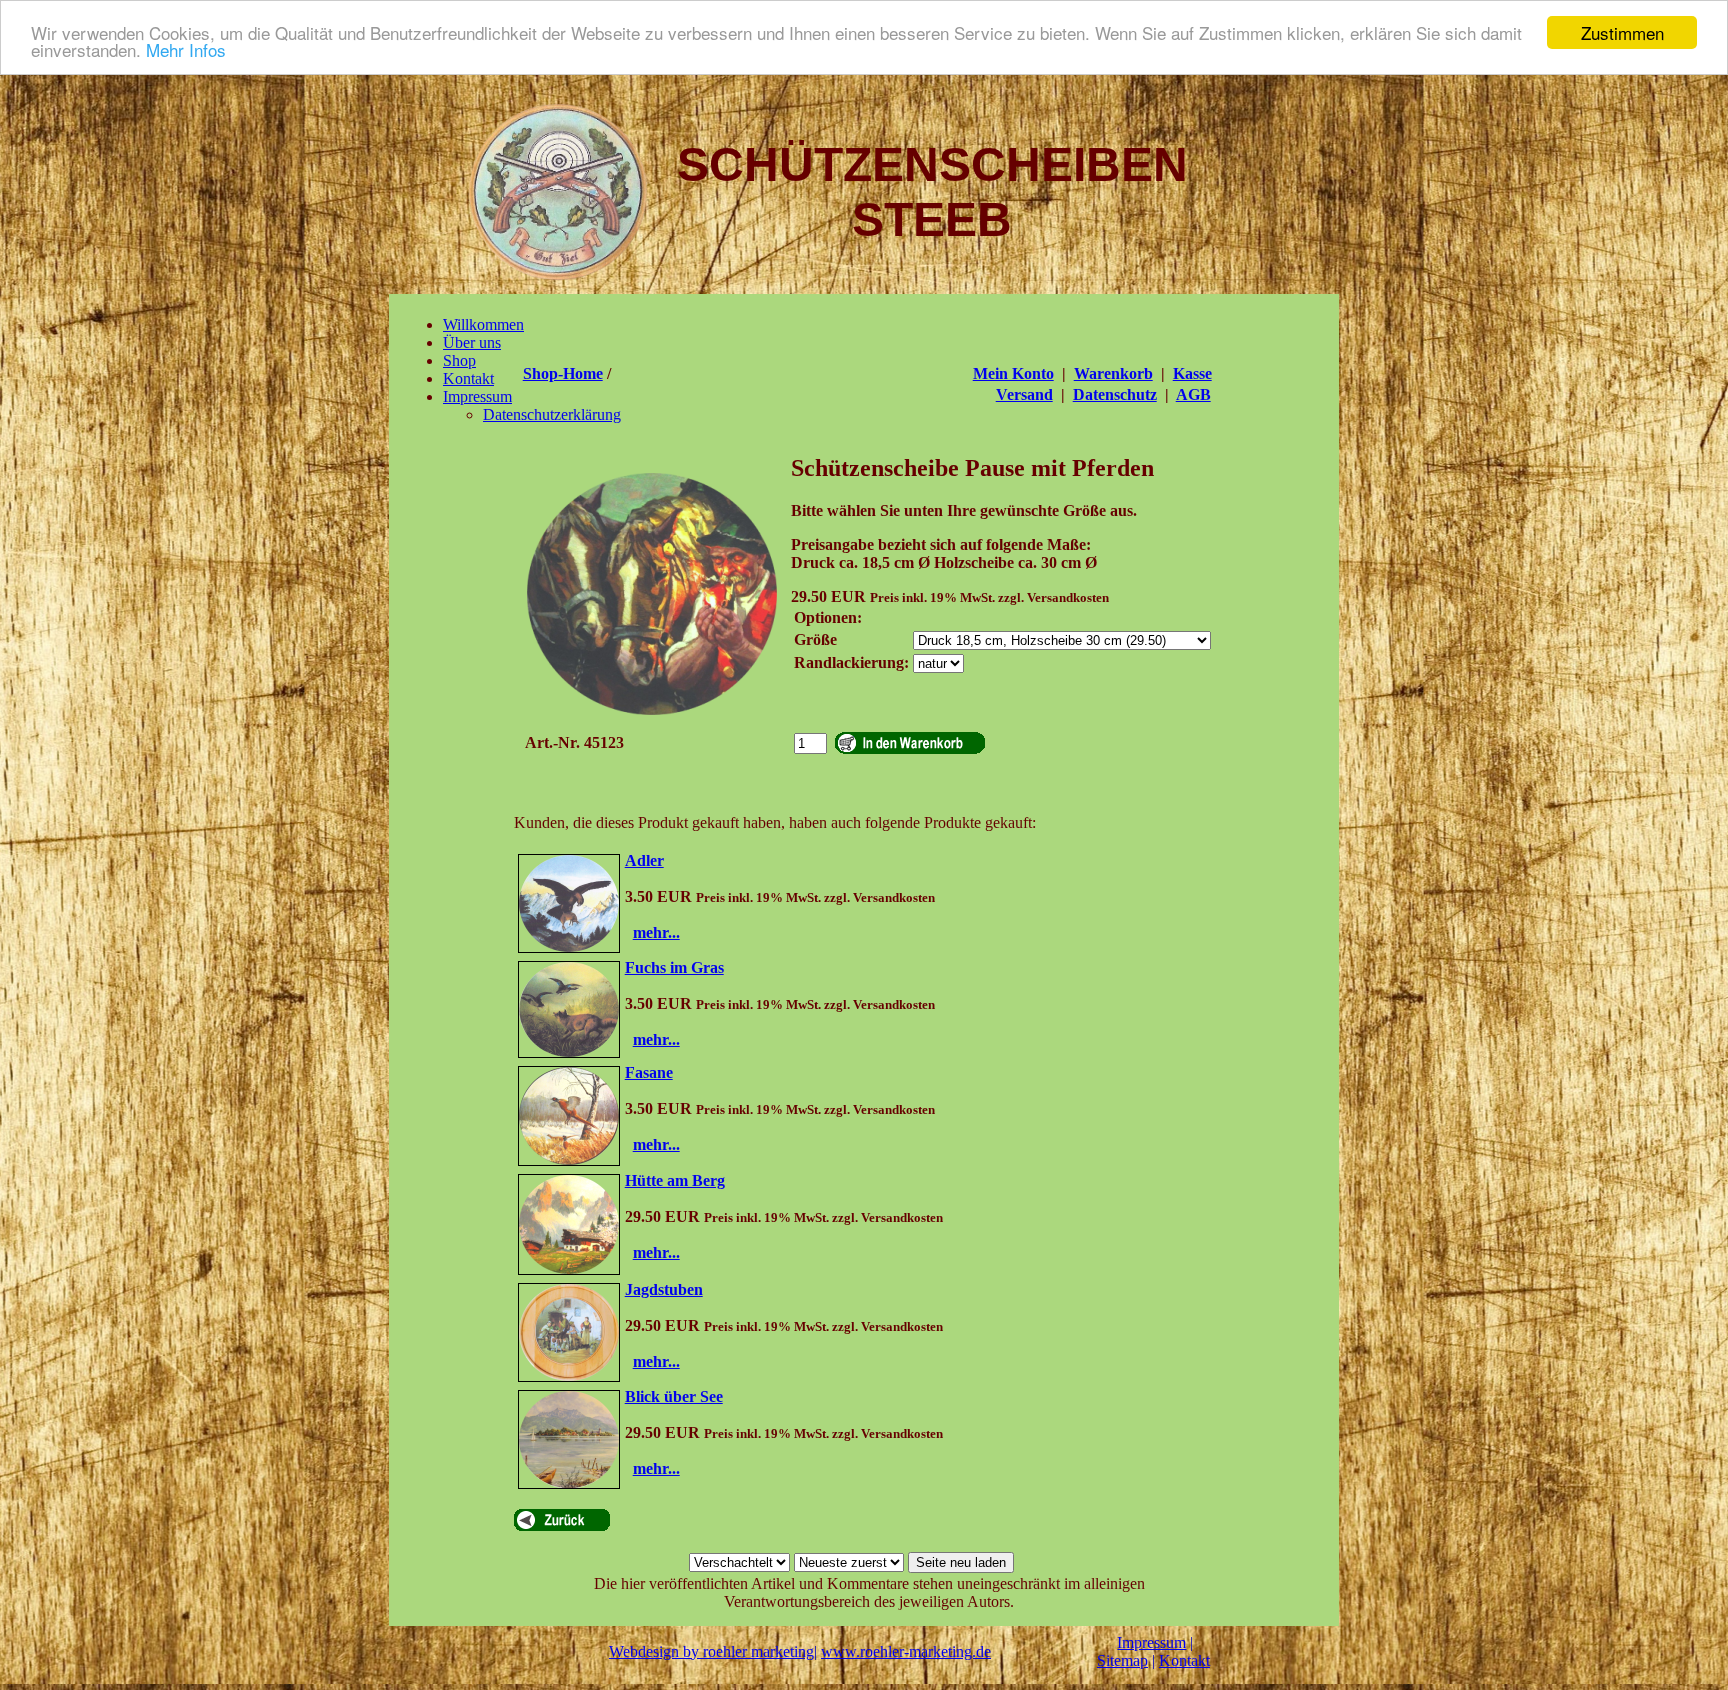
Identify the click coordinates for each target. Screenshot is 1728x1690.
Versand (1024, 394)
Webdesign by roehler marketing (711, 1651)
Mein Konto (1013, 373)
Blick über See (674, 1396)
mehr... (656, 932)
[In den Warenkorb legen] (910, 743)
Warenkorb (1113, 373)
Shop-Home (563, 373)
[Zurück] (562, 1520)
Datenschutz (1115, 394)
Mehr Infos (186, 50)
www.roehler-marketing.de (906, 1651)
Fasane (649, 1072)
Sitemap (1122, 1660)
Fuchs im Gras (674, 967)
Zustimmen (1622, 32)
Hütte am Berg (675, 1180)
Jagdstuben (664, 1289)
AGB (1193, 394)
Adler (644, 860)
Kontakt (1184, 1660)
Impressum (1151, 1642)
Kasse (1192, 373)
